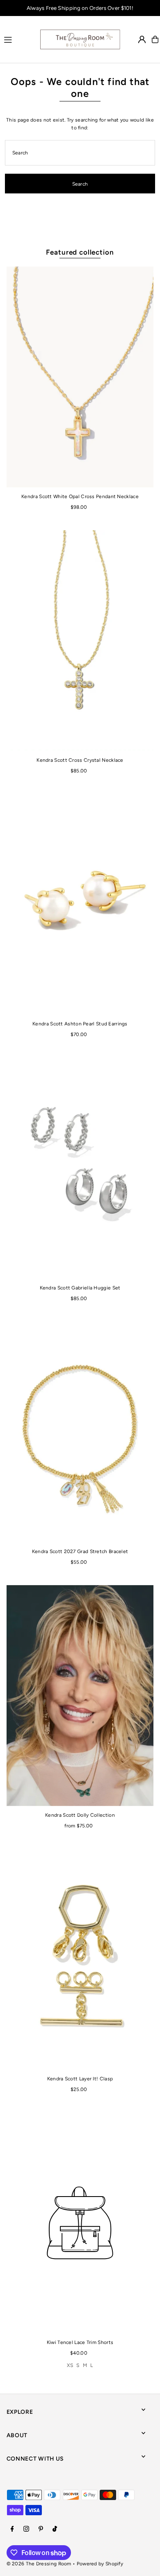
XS (70, 2365)
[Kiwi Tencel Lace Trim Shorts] (80, 2223)
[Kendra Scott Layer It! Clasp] (80, 1959)
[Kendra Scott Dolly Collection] (80, 1696)
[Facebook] (12, 2529)
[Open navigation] (18, 39)
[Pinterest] (41, 2529)
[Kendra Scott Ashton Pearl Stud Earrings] (80, 904)
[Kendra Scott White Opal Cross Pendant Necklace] (80, 377)
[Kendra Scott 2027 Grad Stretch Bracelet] (80, 1432)
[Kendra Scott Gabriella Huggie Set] (80, 1168)
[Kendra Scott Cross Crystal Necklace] (80, 641)
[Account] (142, 39)
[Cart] (155, 39)
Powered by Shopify (100, 2564)
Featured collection (80, 252)
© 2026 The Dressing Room (40, 2564)
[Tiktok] (55, 2529)
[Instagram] (26, 2529)
